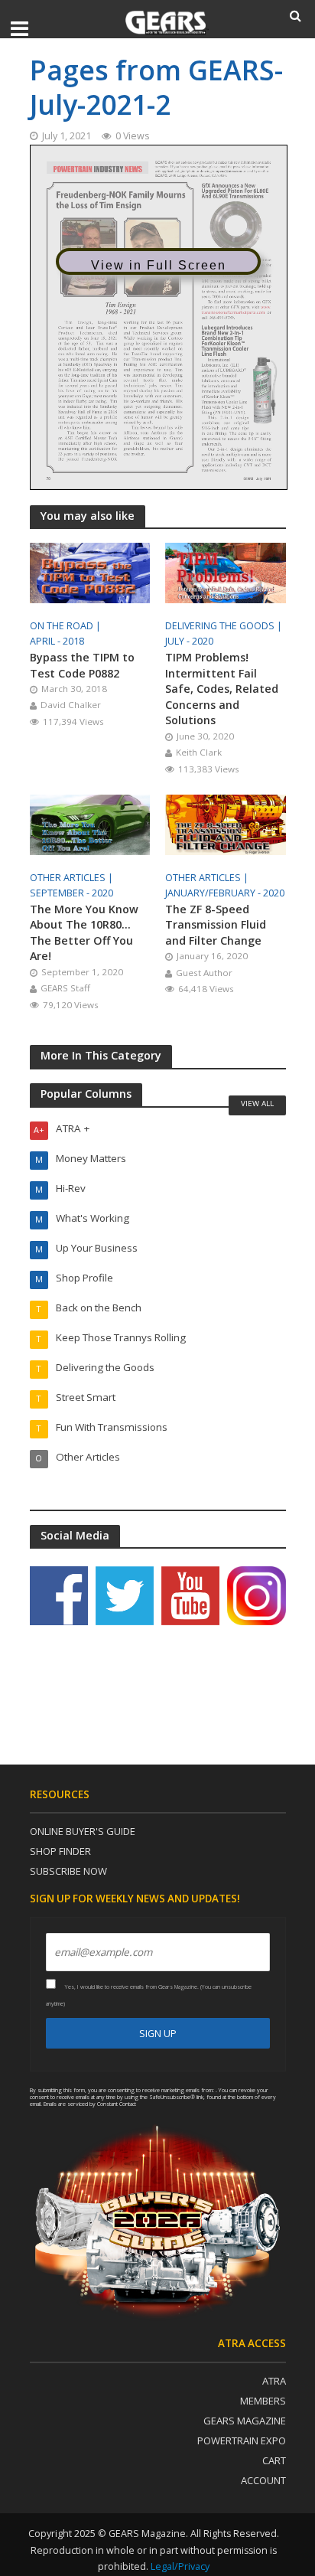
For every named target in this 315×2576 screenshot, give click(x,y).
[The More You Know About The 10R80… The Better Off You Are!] (90, 823)
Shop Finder (60, 1851)
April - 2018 (57, 641)
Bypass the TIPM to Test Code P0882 (82, 665)
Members (263, 2401)
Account (263, 2480)
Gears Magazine (245, 2421)
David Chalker (71, 705)
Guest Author (204, 973)
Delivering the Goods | (225, 626)
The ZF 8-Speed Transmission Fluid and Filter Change (216, 925)
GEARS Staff (65, 988)
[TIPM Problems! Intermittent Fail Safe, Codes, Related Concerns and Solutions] (226, 572)
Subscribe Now (68, 1871)
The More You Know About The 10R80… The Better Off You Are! (84, 933)
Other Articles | (73, 878)
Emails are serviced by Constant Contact (90, 2104)
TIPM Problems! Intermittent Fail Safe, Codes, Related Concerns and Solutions (222, 689)
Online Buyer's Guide (83, 1831)
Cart (274, 2460)
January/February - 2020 (225, 893)
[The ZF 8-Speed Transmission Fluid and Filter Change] (226, 823)
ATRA (274, 2381)
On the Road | (67, 626)
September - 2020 (71, 893)
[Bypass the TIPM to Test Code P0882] (90, 572)
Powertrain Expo (242, 2441)
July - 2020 (189, 641)
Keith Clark (199, 752)
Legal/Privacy (180, 2566)
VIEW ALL (257, 1103)
